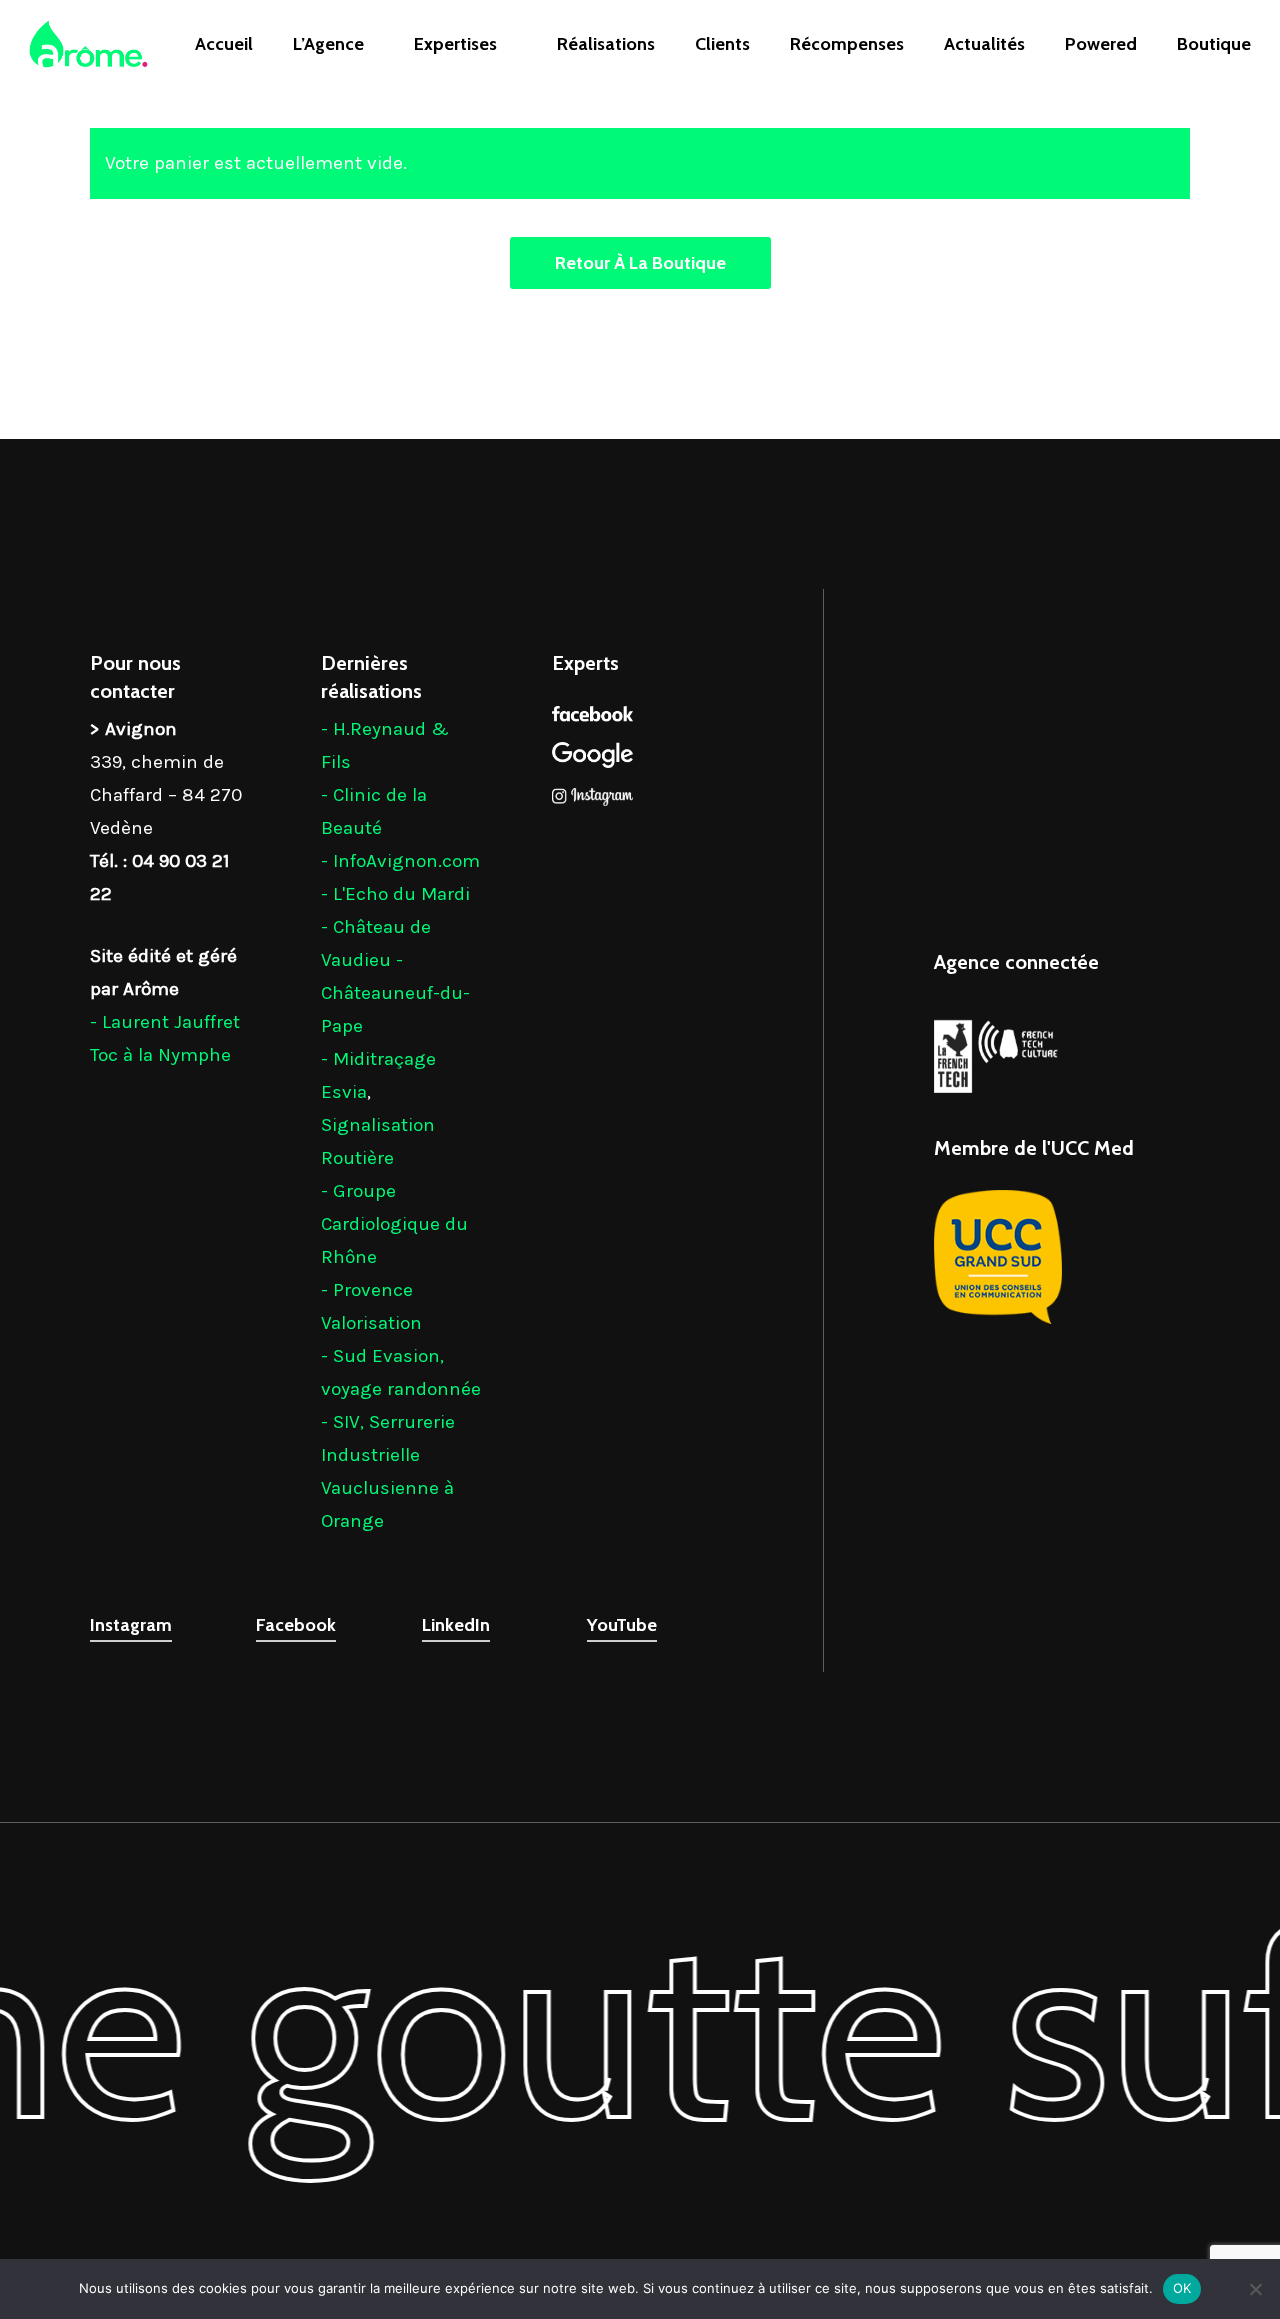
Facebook (296, 1625)
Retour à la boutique (640, 263)
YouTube (622, 1625)
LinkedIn (456, 1625)
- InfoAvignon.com (400, 861)
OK (1182, 2288)
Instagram (131, 1625)
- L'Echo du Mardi (395, 894)
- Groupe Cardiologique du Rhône (394, 1224)
